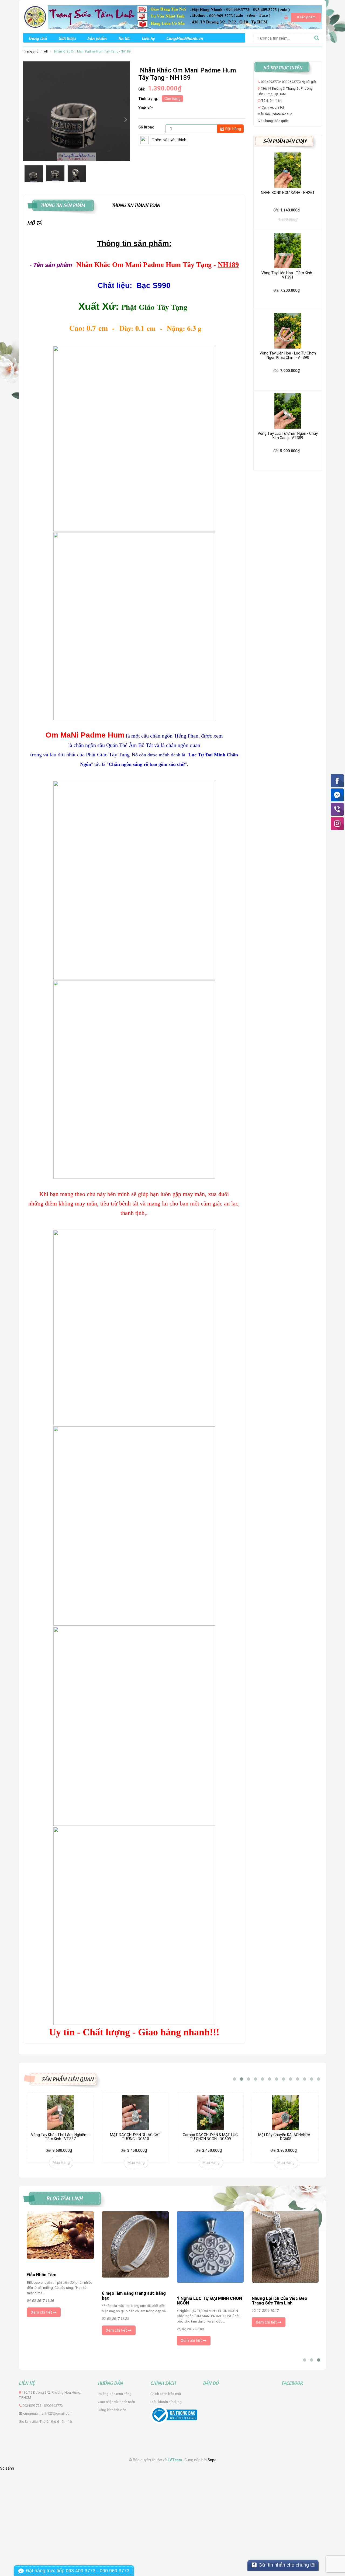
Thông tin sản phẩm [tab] (63, 205)
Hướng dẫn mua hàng (115, 2394)
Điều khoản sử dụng (166, 2402)
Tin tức (124, 38)
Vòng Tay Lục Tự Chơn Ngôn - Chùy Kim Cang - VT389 (288, 435)
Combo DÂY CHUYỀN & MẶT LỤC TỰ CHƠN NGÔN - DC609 (135, 2137)
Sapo (212, 2460)
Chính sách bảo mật (166, 2394)
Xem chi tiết (42, 2312)
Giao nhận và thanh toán (116, 2402)
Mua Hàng (61, 2163)
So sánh (7, 2468)
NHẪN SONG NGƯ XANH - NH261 (288, 193)
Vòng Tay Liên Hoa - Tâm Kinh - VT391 (288, 275)
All (46, 51)
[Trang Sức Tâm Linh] (172, 17)
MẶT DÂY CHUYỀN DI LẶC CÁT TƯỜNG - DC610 (60, 2137)
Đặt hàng (233, 129)
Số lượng (146, 127)
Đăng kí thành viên (112, 2410)
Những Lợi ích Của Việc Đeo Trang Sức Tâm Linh (280, 2301)
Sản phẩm (97, 38)
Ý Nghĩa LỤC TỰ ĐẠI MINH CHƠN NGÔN (209, 2301)
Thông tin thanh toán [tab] (136, 205)
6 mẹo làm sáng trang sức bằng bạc (134, 2296)
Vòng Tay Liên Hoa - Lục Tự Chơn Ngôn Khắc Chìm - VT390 (288, 355)
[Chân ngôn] (154, 746)
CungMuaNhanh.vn (185, 38)
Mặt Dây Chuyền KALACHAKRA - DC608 (210, 2137)
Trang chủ (38, 38)
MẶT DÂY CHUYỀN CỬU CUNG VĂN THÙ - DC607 (285, 2137)
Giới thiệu (67, 38)
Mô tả (34, 223)
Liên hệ (148, 38)
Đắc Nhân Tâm (42, 2275)
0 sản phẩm (306, 17)
